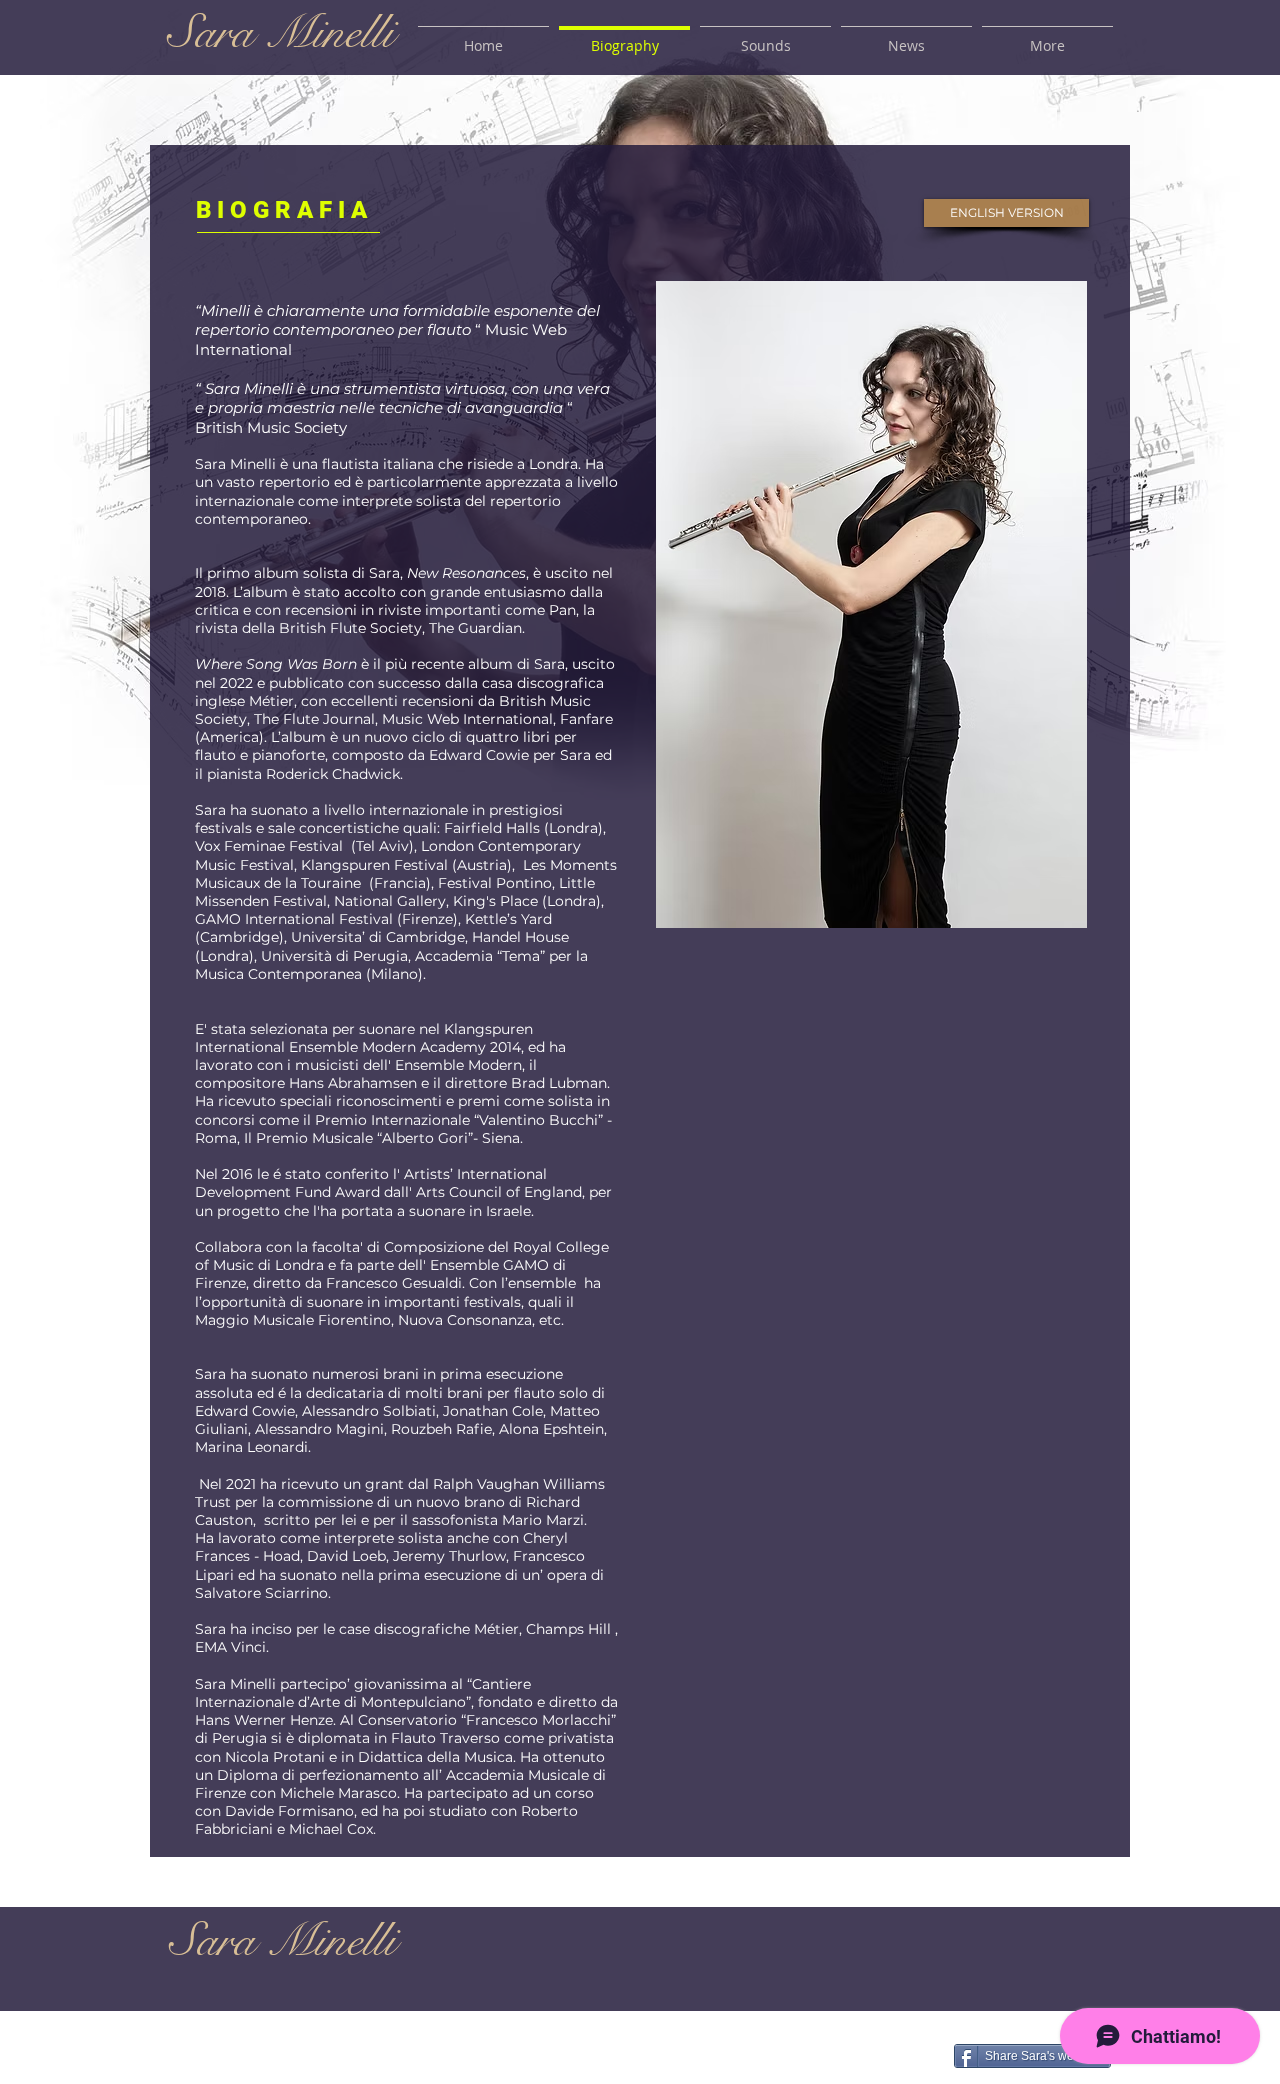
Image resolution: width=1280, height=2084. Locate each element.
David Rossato (639, 2059)
